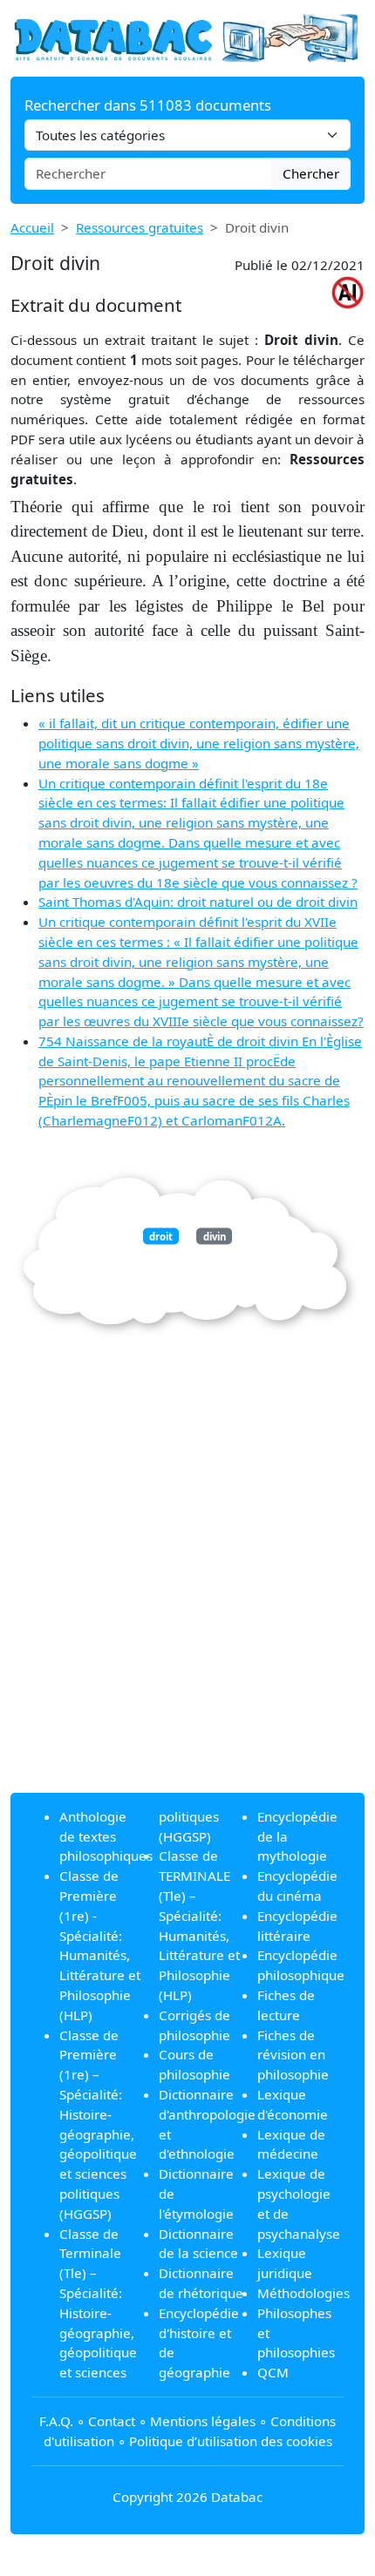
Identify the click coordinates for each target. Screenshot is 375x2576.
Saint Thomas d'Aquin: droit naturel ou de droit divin (198, 902)
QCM (273, 2372)
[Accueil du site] (187, 37)
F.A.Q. (56, 2421)
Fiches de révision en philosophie (293, 2055)
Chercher (311, 173)
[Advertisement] (187, 1592)
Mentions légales (203, 2421)
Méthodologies (303, 2293)
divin (215, 1236)
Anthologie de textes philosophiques (106, 1836)
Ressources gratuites (140, 227)
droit (161, 1236)
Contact (112, 2421)
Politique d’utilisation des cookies (231, 2441)
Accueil (32, 227)
